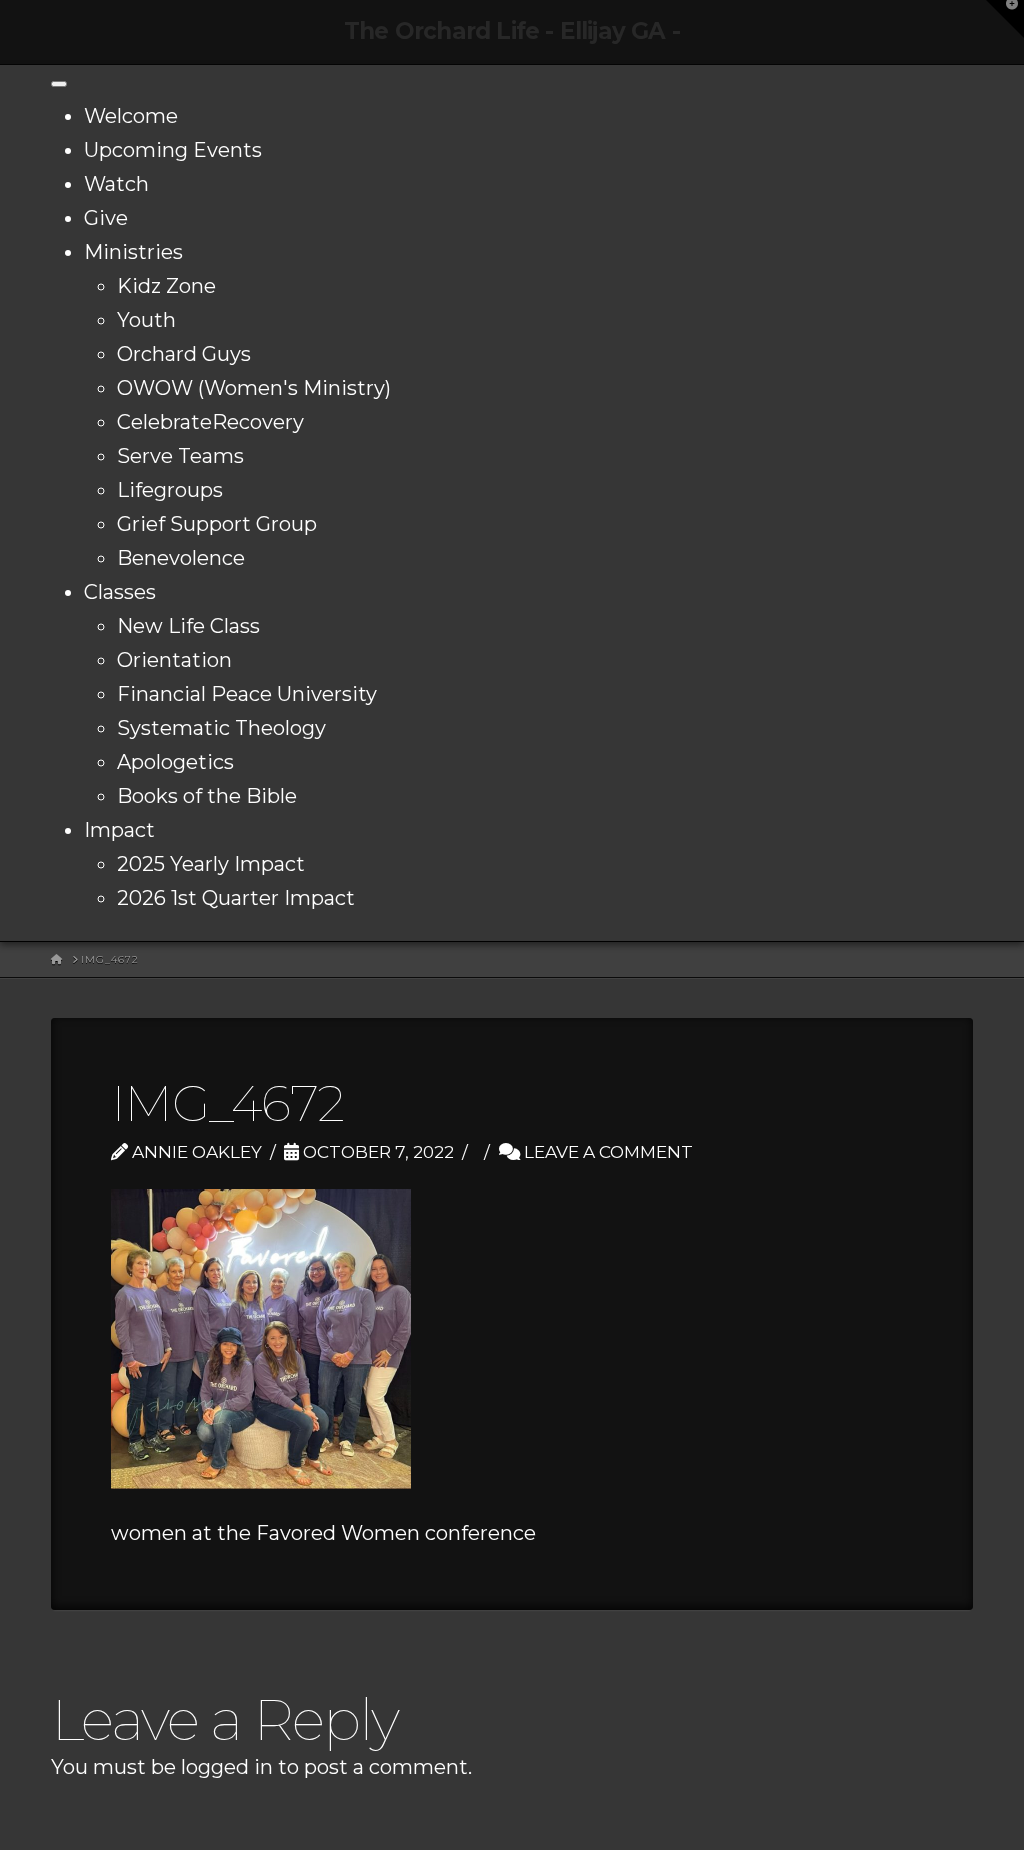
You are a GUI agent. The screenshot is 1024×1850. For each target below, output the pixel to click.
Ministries (133, 252)
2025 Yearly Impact (211, 864)
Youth (146, 320)
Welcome (131, 116)
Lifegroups (170, 490)
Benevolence (181, 558)
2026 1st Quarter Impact (236, 898)
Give (106, 218)
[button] (1005, 19)
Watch (116, 184)
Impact (119, 830)
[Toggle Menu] (59, 84)
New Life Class (188, 626)
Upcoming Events (173, 150)
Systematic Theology (221, 728)
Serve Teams (180, 456)
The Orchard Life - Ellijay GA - (512, 31)
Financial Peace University (247, 694)
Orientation (174, 660)
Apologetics (175, 762)
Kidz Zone (166, 286)
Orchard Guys (184, 354)
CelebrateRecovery (210, 422)
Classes (120, 592)
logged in (227, 1767)
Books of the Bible (207, 796)
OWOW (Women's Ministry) (254, 388)
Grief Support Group (217, 524)
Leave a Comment (606, 1151)
